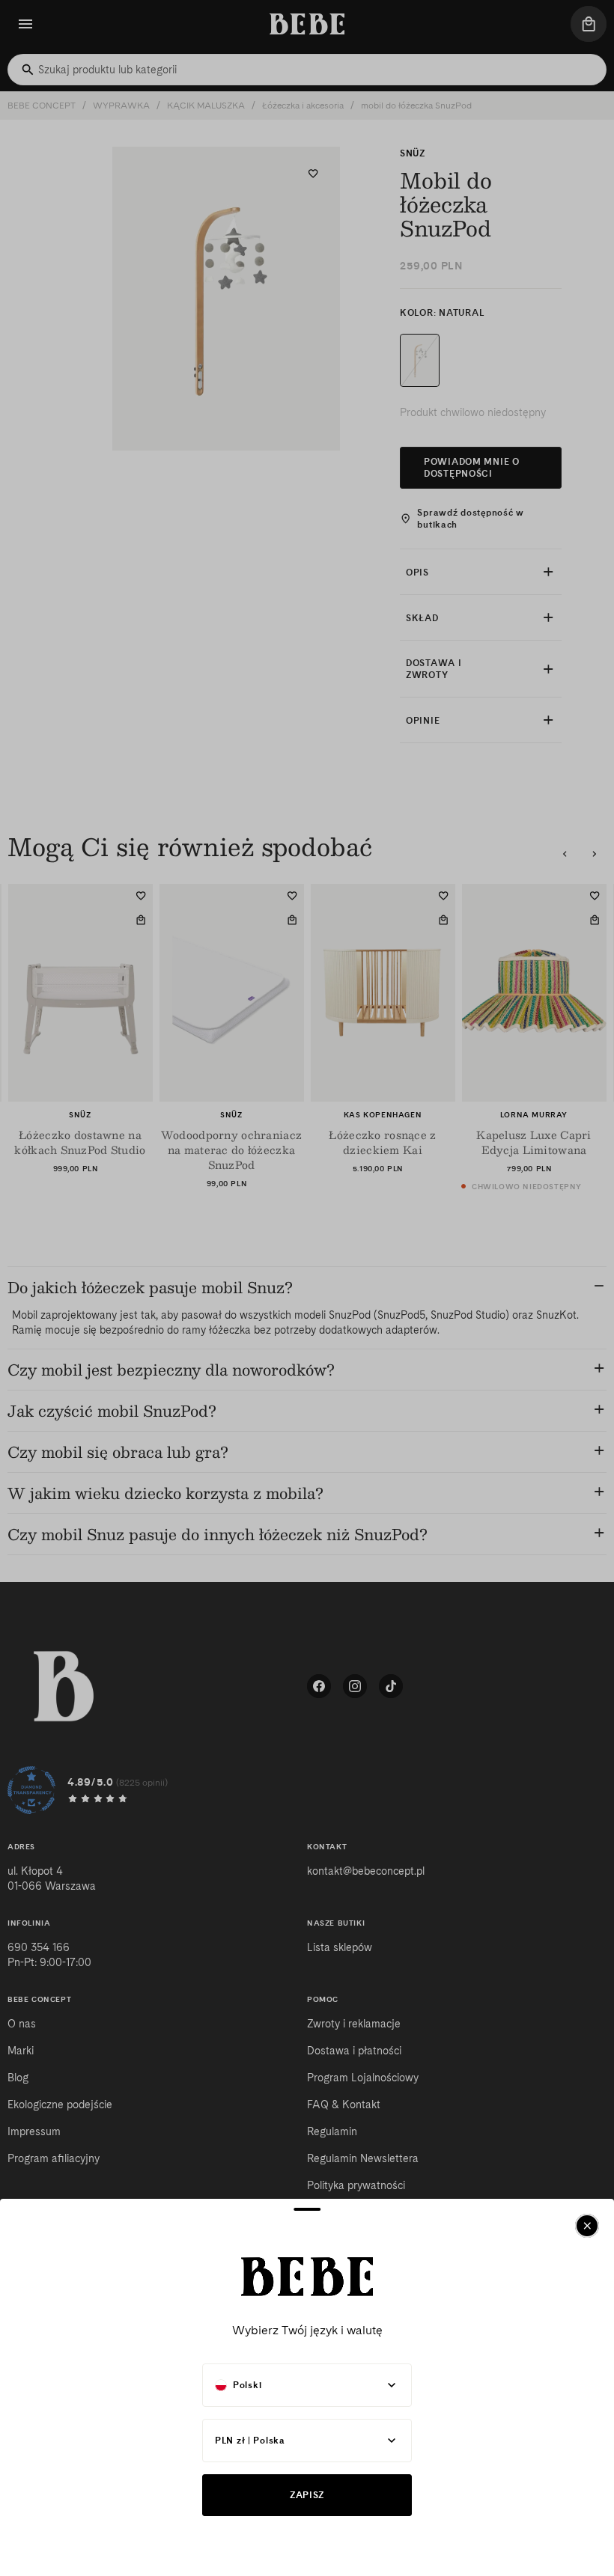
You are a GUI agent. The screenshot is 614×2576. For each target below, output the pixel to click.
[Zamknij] (587, 2226)
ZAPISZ (307, 2495)
